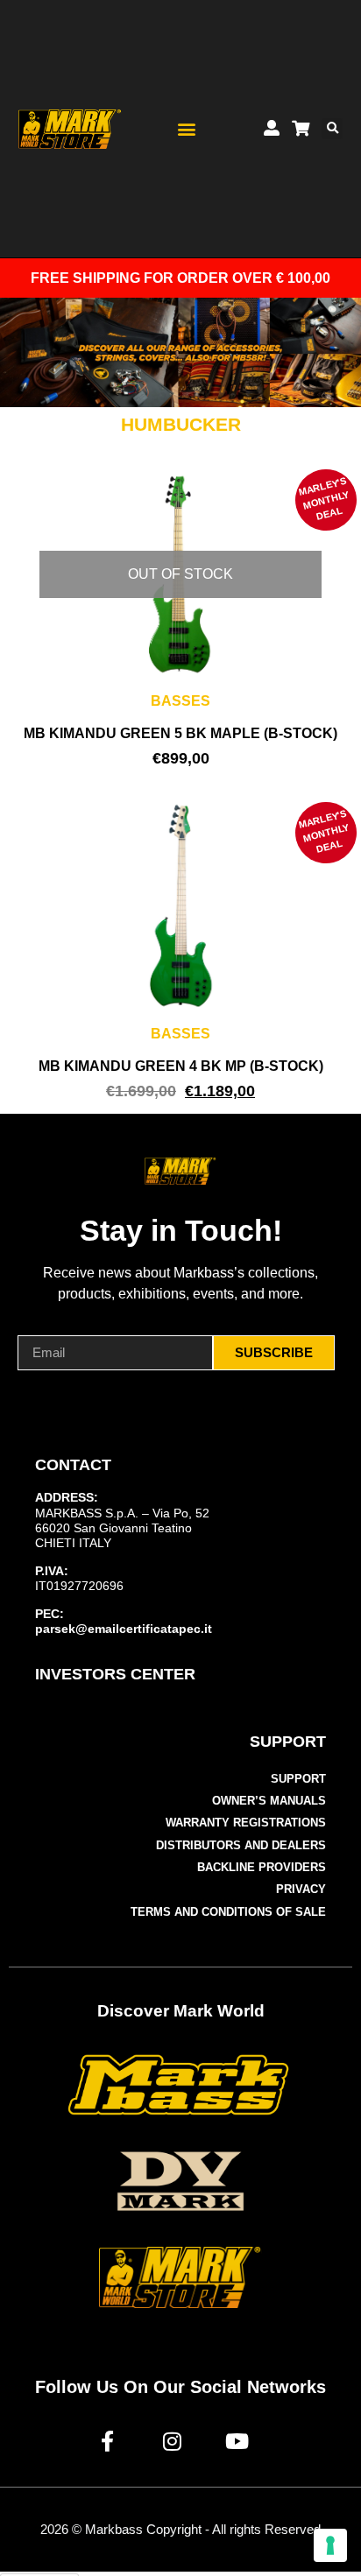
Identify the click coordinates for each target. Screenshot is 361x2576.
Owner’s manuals (269, 1801)
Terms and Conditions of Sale (228, 1912)
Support (298, 1779)
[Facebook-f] (107, 2441)
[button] (187, 129)
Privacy (301, 1889)
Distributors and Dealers (241, 1845)
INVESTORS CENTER (115, 1674)
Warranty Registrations (246, 1823)
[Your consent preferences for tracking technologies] (330, 2545)
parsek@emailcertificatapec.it (124, 1629)
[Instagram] (172, 2441)
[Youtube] (237, 2441)
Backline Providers (262, 1867)
